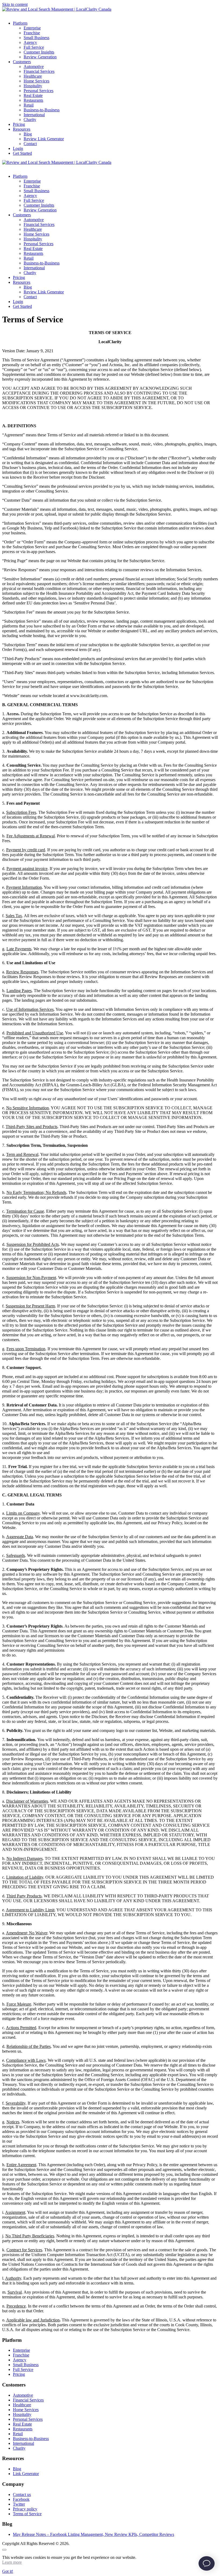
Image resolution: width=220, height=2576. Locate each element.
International (23, 2443)
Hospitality (22, 2414)
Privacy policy (25, 2509)
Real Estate (22, 2424)
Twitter (19, 2504)
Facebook (21, 2499)
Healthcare (22, 2405)
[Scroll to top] (4, 2550)
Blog (17, 2469)
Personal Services (28, 2419)
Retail (18, 2434)
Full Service (23, 2369)
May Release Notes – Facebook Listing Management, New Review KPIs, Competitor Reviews (93, 2534)
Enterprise (21, 2350)
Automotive (23, 2395)
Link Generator (26, 2474)
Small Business (26, 2365)
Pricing (19, 2374)
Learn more (12, 2562)
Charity (19, 2448)
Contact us (22, 2494)
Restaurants (23, 2429)
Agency (20, 2360)
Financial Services (28, 2400)
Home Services (26, 2410)
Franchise (21, 2355)
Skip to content (15, 4)
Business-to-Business (31, 2439)
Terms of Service (27, 2514)
